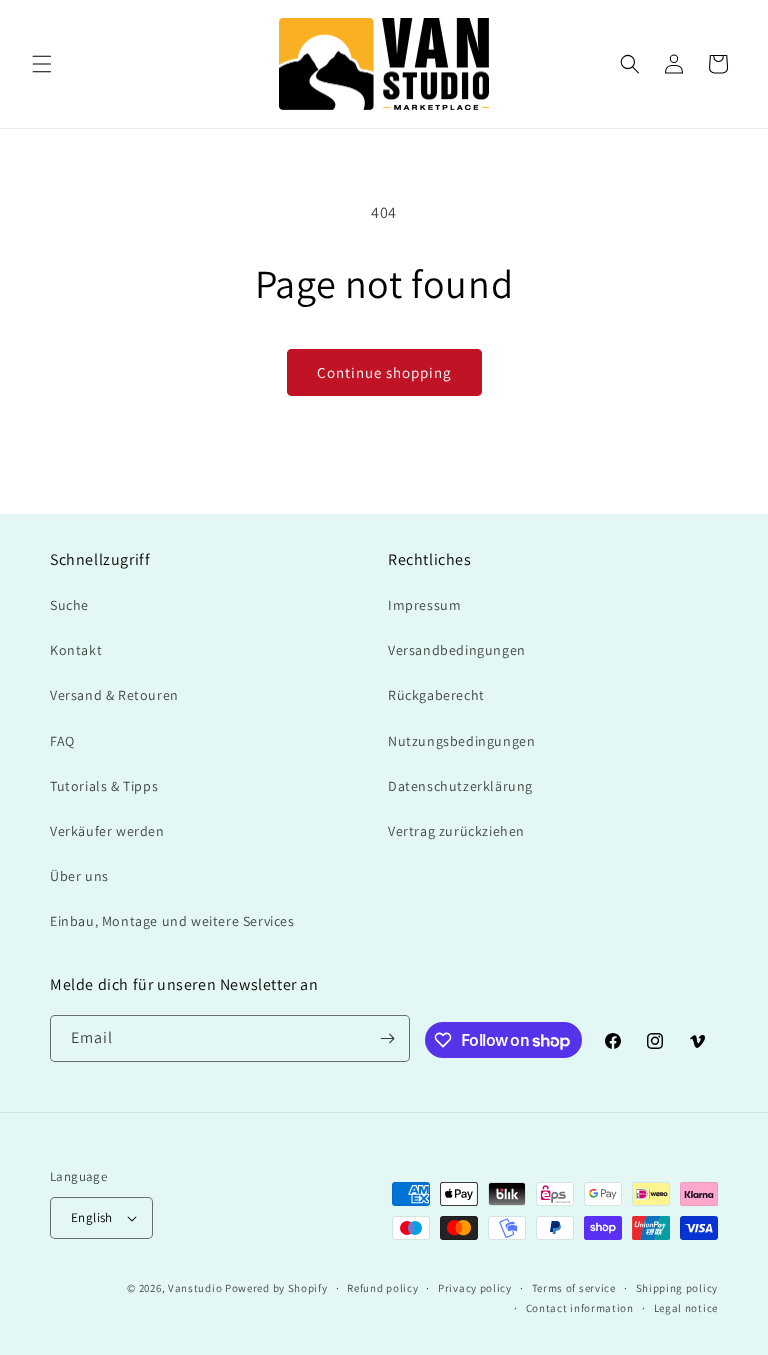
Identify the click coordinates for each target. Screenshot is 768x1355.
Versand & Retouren (114, 695)
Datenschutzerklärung (460, 786)
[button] (42, 64)
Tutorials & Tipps (104, 786)
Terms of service (574, 1288)
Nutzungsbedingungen (461, 741)
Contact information (580, 1308)
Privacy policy (475, 1288)
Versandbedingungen (457, 650)
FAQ (62, 741)
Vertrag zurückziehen (456, 831)
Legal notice (686, 1308)
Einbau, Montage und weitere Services (172, 921)
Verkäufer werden (107, 831)
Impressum (424, 605)
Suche (69, 605)
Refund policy (382, 1288)
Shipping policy (677, 1288)
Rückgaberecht (436, 695)
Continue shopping (384, 372)
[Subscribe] (387, 1038)
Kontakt (76, 650)
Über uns (79, 876)
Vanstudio (195, 1288)
